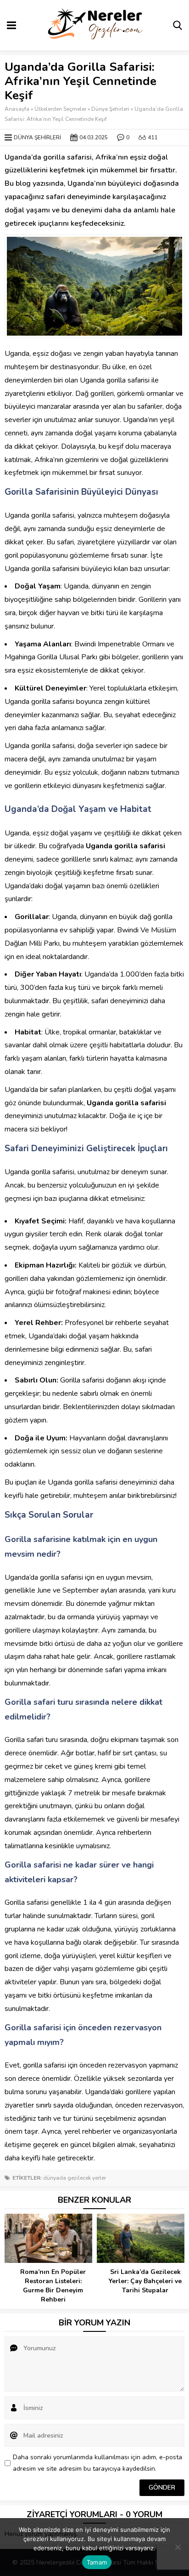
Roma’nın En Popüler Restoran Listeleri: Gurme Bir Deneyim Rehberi (53, 2286)
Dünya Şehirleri (110, 109)
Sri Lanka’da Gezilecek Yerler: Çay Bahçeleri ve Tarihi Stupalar (145, 2281)
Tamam (97, 2562)
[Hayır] (178, 2547)
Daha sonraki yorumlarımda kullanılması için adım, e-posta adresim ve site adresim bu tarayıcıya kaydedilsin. (97, 2463)
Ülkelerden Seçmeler (60, 109)
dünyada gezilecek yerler (75, 2178)
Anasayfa (17, 109)
